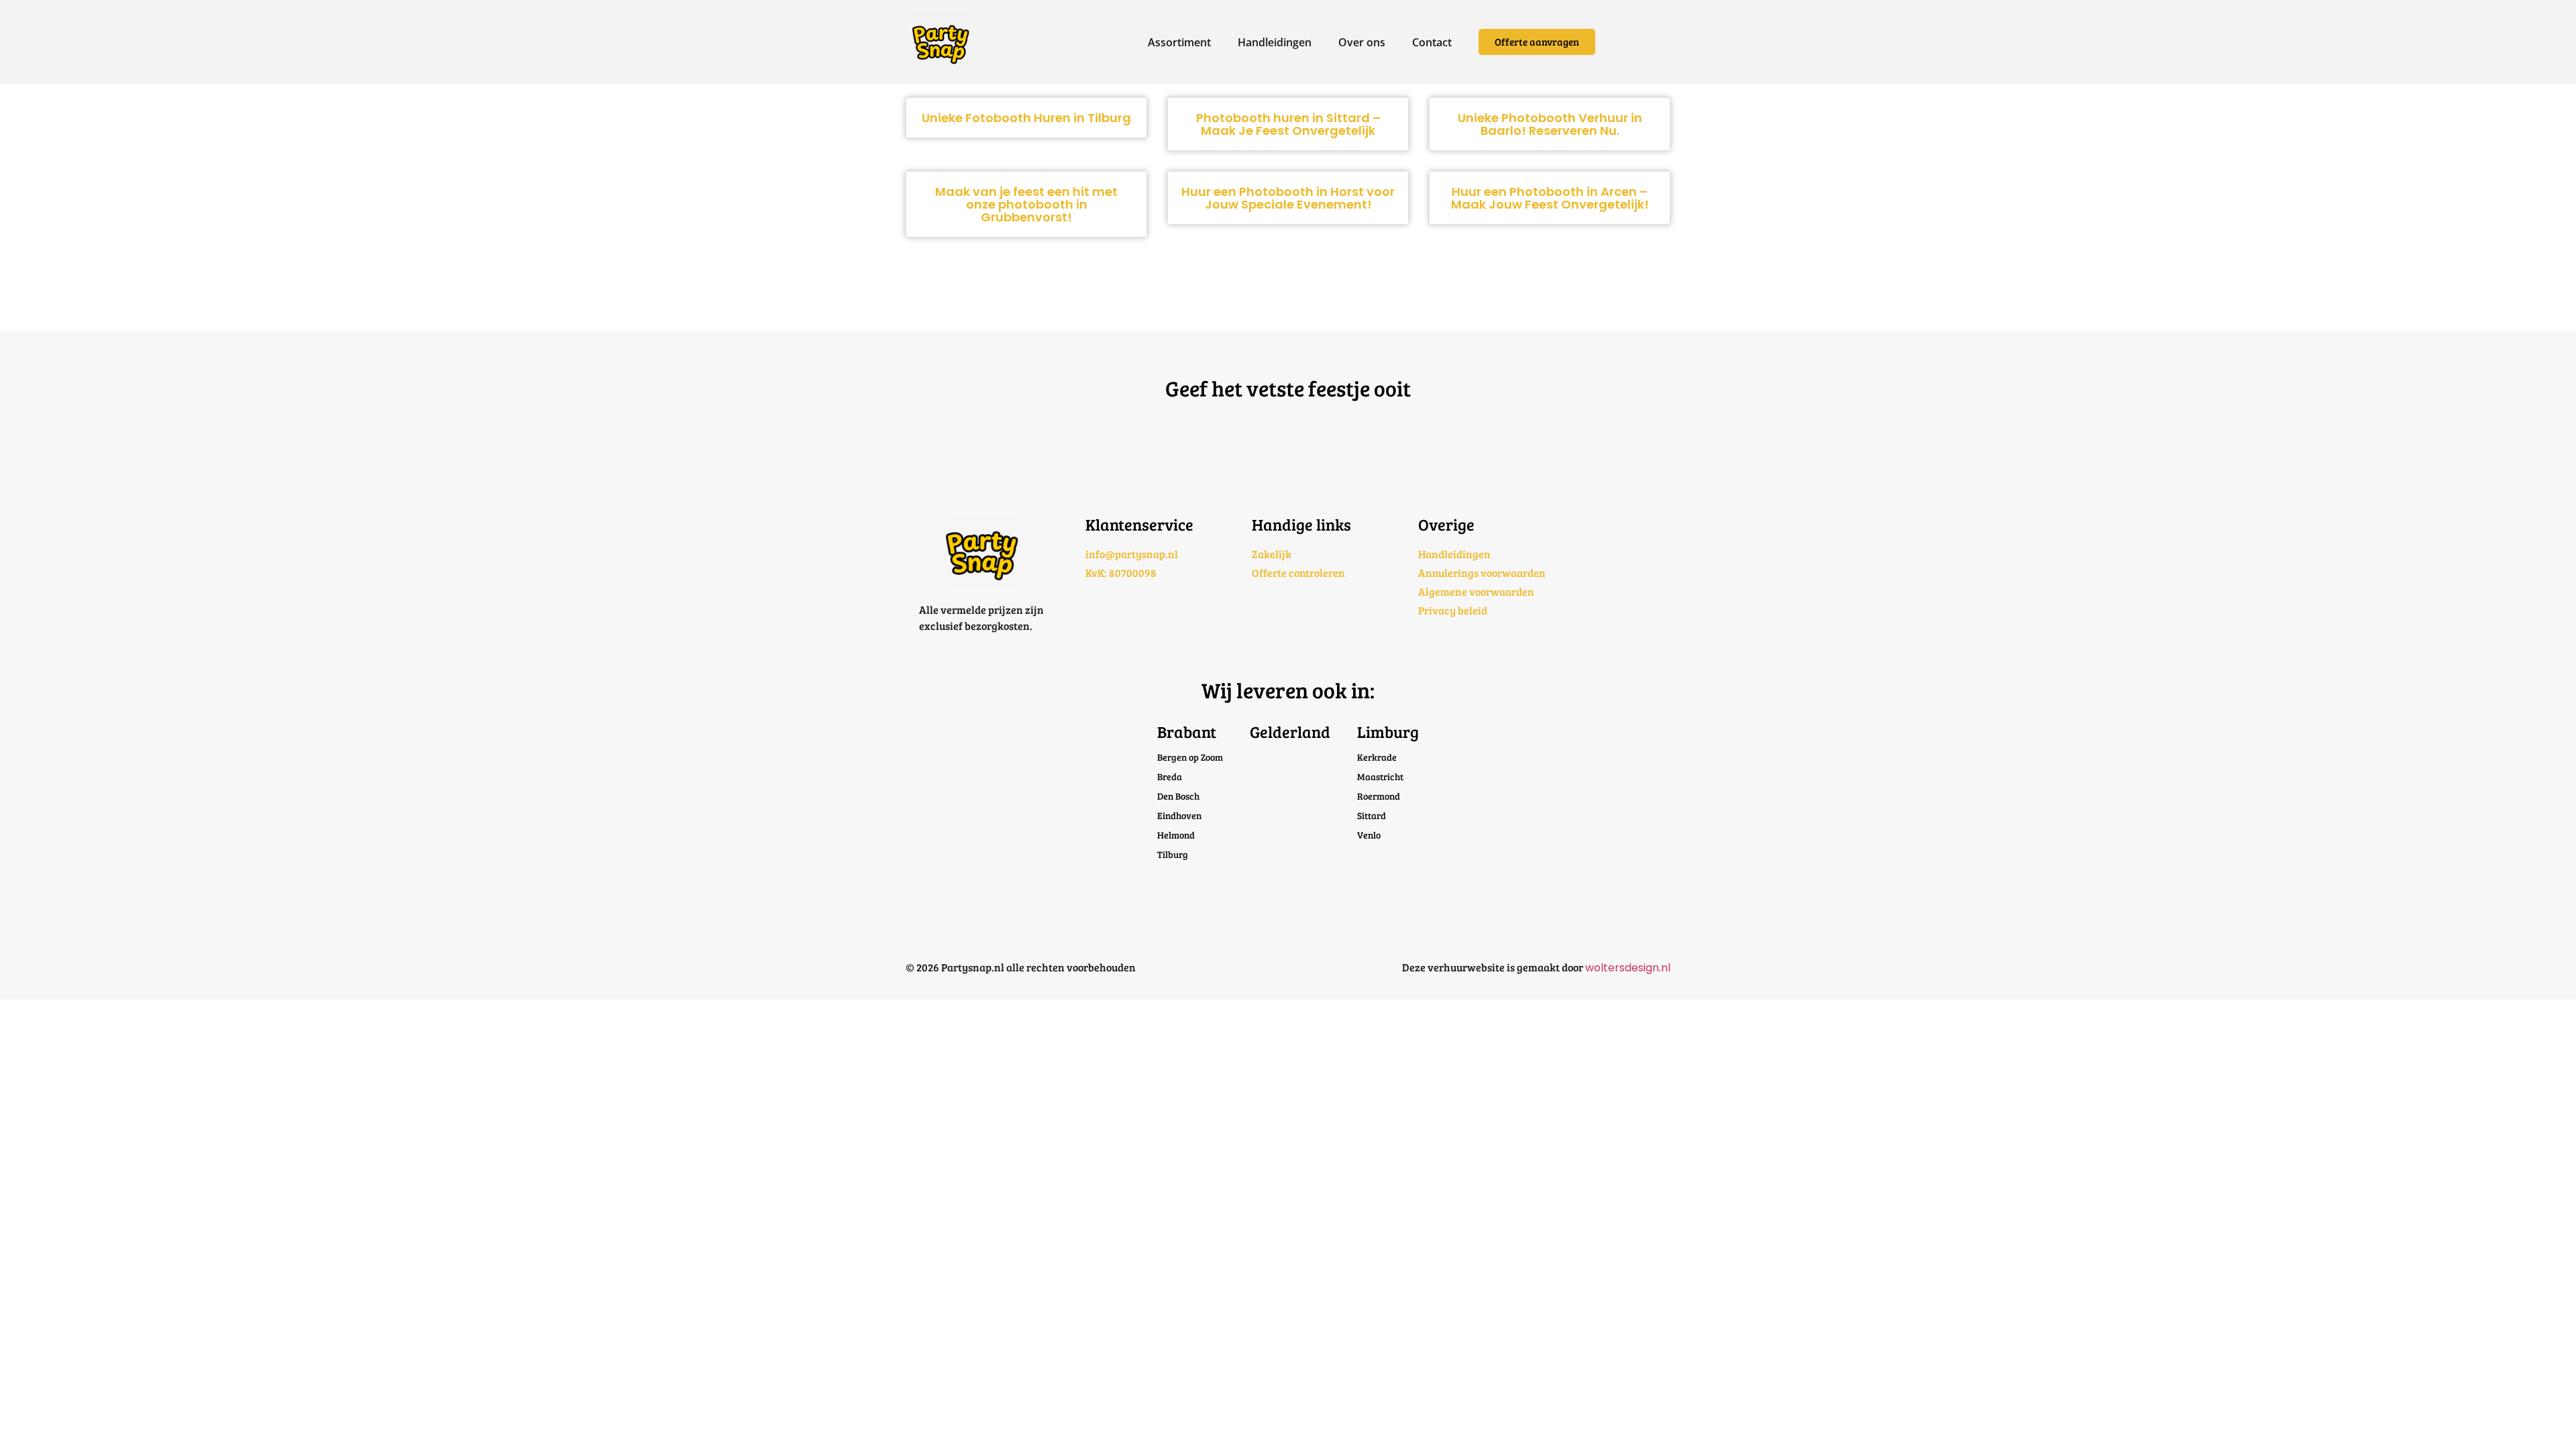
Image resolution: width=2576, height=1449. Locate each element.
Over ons (1362, 42)
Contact (1432, 42)
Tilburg (1173, 854)
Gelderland (1290, 732)
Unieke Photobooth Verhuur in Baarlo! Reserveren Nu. (1550, 124)
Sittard (1372, 815)
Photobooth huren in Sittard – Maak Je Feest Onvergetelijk (1288, 124)
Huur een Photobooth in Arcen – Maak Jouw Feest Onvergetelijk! (1550, 198)
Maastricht (1380, 776)
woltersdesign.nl (1628, 968)
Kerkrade (1377, 757)
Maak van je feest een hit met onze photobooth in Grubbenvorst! (1026, 204)
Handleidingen (1275, 42)
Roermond (1379, 796)
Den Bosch (1178, 796)
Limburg (1388, 732)
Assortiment (1179, 42)
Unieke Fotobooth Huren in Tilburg (1026, 118)
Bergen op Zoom (1190, 757)
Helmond (1176, 835)
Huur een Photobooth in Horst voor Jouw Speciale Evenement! (1288, 198)
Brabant (1187, 732)
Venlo (1369, 835)
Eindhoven (1179, 815)
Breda (1170, 776)
